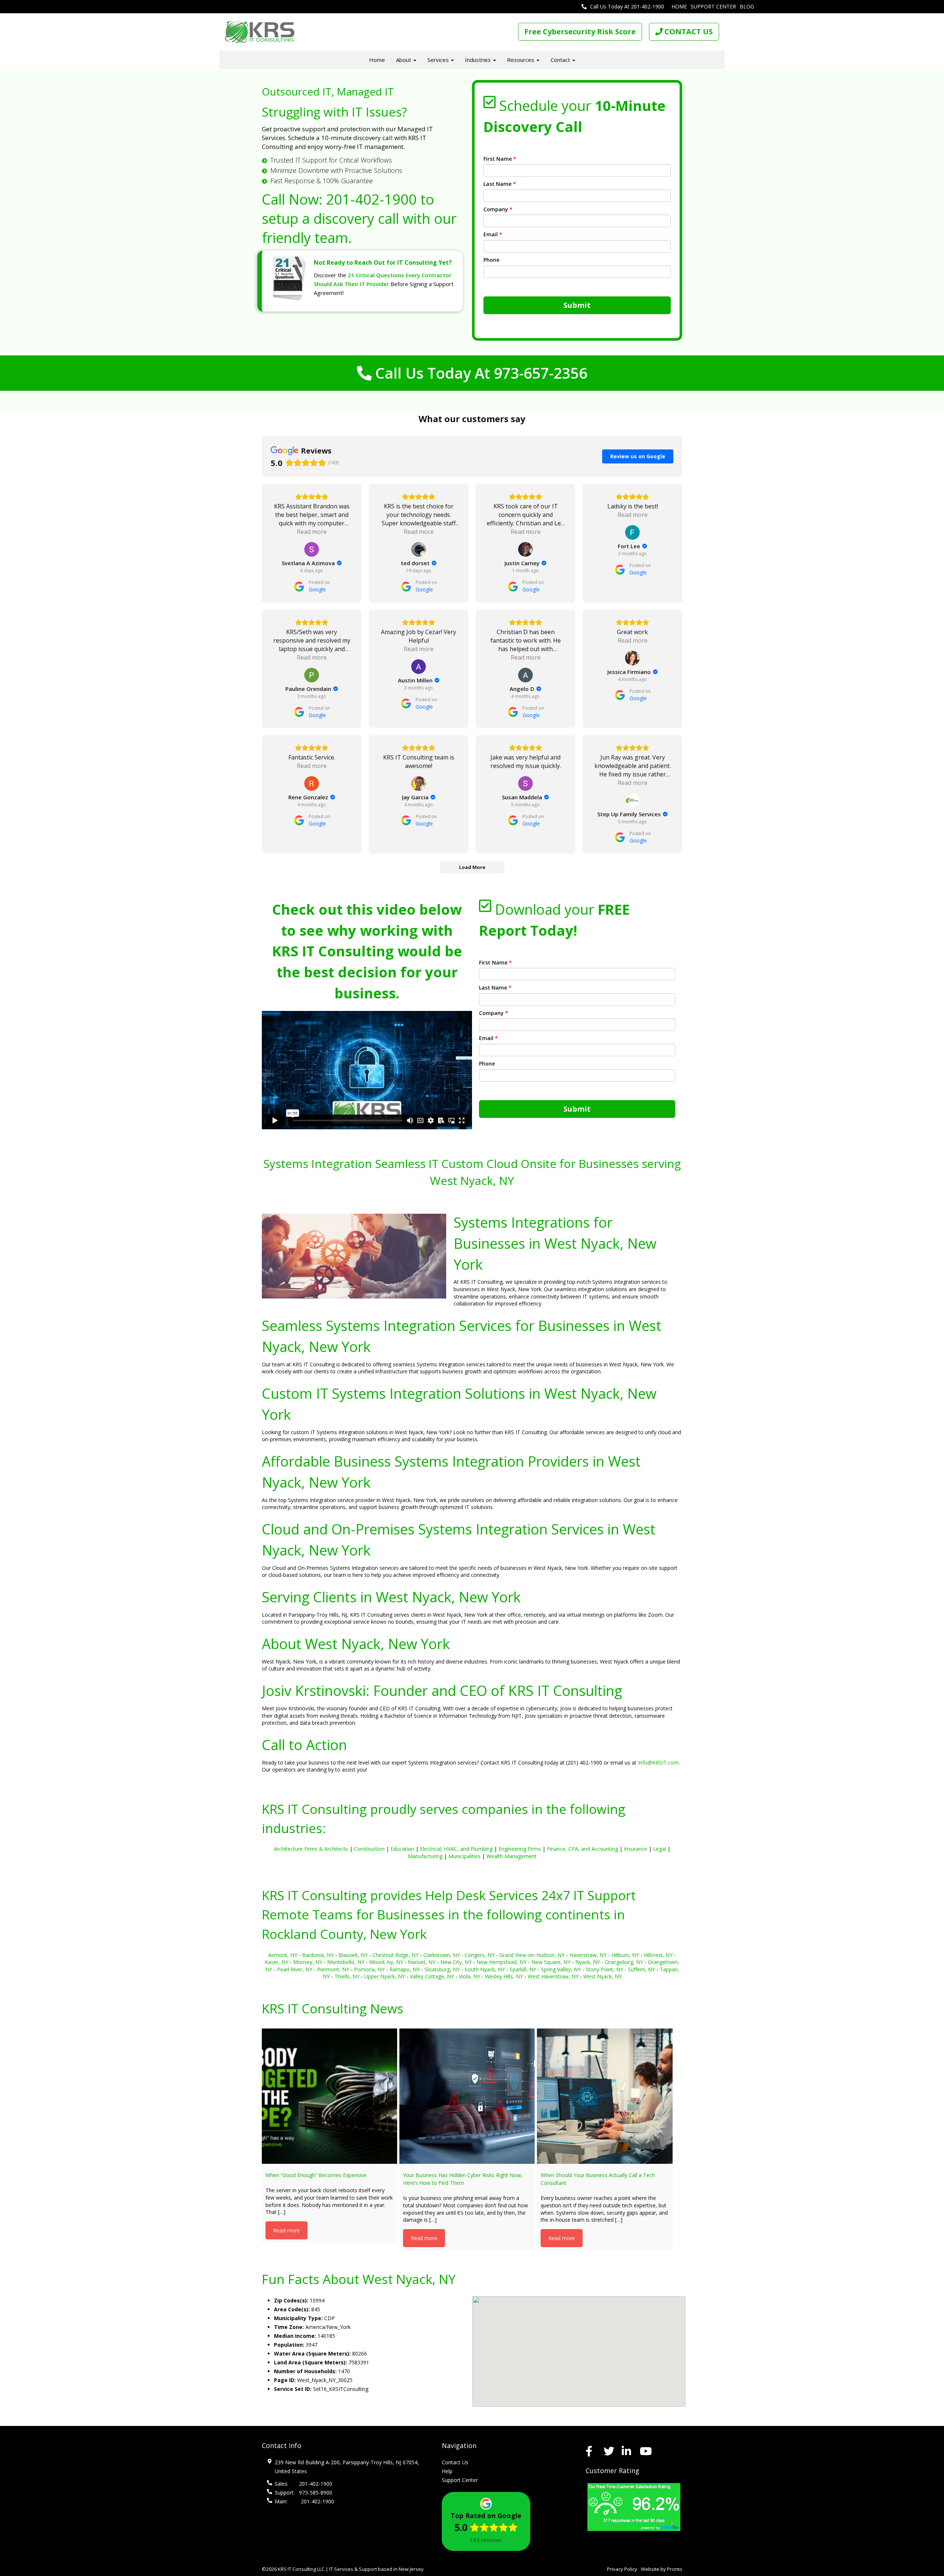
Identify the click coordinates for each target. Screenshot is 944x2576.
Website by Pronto (662, 2569)
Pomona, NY (369, 1969)
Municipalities (464, 1856)
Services (439, 60)
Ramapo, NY (405, 1969)
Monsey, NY (308, 1962)
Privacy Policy (622, 2569)
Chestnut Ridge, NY (395, 1955)
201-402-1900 (371, 199)
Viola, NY (469, 1976)
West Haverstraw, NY (553, 1976)
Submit (577, 305)
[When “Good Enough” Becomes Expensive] (329, 2096)
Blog (747, 6)
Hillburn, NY (625, 1955)
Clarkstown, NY (442, 1955)
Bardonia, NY (318, 1955)
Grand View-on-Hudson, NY (532, 1955)
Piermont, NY (333, 1969)
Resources (521, 60)
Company (498, 209)
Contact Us (455, 2462)
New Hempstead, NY (502, 1962)
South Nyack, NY (485, 1969)
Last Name (500, 184)
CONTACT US (688, 32)
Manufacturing (425, 1856)
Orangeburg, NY (624, 1962)
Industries (479, 60)
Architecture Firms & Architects (311, 1849)
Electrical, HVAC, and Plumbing (456, 1849)
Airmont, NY (283, 1955)
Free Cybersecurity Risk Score (580, 32)
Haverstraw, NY (588, 1955)
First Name (500, 159)
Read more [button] (312, 532)
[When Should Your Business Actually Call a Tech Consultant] (605, 2096)
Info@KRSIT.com (658, 1762)
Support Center (713, 6)
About (404, 60)
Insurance (636, 1849)
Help (447, 2471)
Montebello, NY (346, 1962)
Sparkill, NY (523, 1969)
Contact (561, 60)
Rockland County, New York (344, 1934)
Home (679, 6)
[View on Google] (312, 549)
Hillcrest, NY (658, 1955)
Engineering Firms (520, 1849)
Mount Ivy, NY (386, 1962)
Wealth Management (511, 1856)
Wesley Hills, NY (504, 1976)
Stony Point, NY (604, 1969)
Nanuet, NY (422, 1962)
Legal (660, 1849)
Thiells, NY (347, 1976)
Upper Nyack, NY (385, 1976)
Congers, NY (480, 1955)
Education (402, 1849)
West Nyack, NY (603, 1976)
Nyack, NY (588, 1962)
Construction (369, 1849)
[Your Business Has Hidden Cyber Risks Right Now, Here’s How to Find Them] (467, 2096)
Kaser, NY (277, 1962)
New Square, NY (551, 1962)
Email (493, 234)
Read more (287, 2230)
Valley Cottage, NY (432, 1976)
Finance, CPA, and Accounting (582, 1849)
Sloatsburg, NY (442, 1969)
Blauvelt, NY (353, 1955)
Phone (491, 260)
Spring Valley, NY (561, 1969)
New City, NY (456, 1962)
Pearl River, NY (295, 1969)
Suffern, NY (641, 1969)
